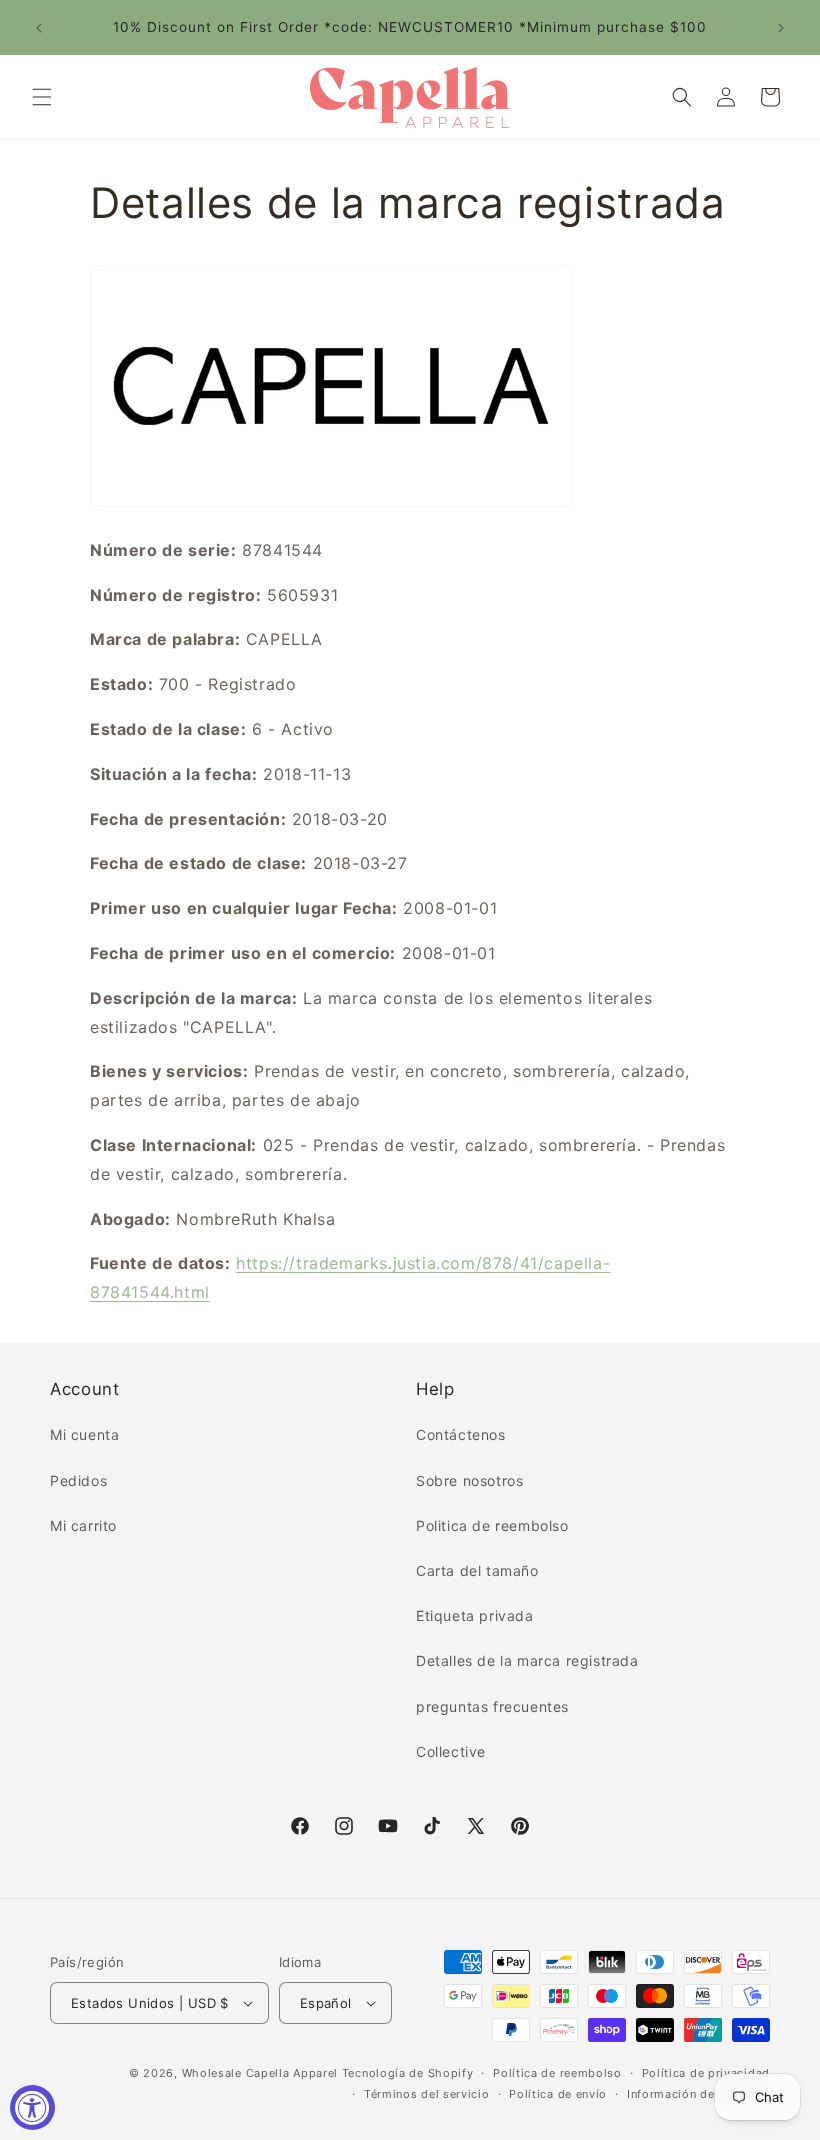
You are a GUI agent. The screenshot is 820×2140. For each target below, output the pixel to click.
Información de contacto (698, 2094)
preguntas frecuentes (492, 1706)
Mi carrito (83, 1525)
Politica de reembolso (492, 1525)
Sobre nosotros (469, 1480)
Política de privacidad (706, 2073)
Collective (451, 1751)
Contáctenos (461, 1434)
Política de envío (558, 2094)
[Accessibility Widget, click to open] (32, 2107)
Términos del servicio (427, 2094)
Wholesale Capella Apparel (260, 2073)
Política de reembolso (557, 2073)
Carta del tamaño (477, 1570)
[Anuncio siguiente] (781, 28)
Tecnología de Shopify (408, 2073)
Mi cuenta (84, 1434)
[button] (42, 97)
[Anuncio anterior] (39, 28)
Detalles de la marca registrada (527, 1660)
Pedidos (78, 1480)
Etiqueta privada (475, 1615)
